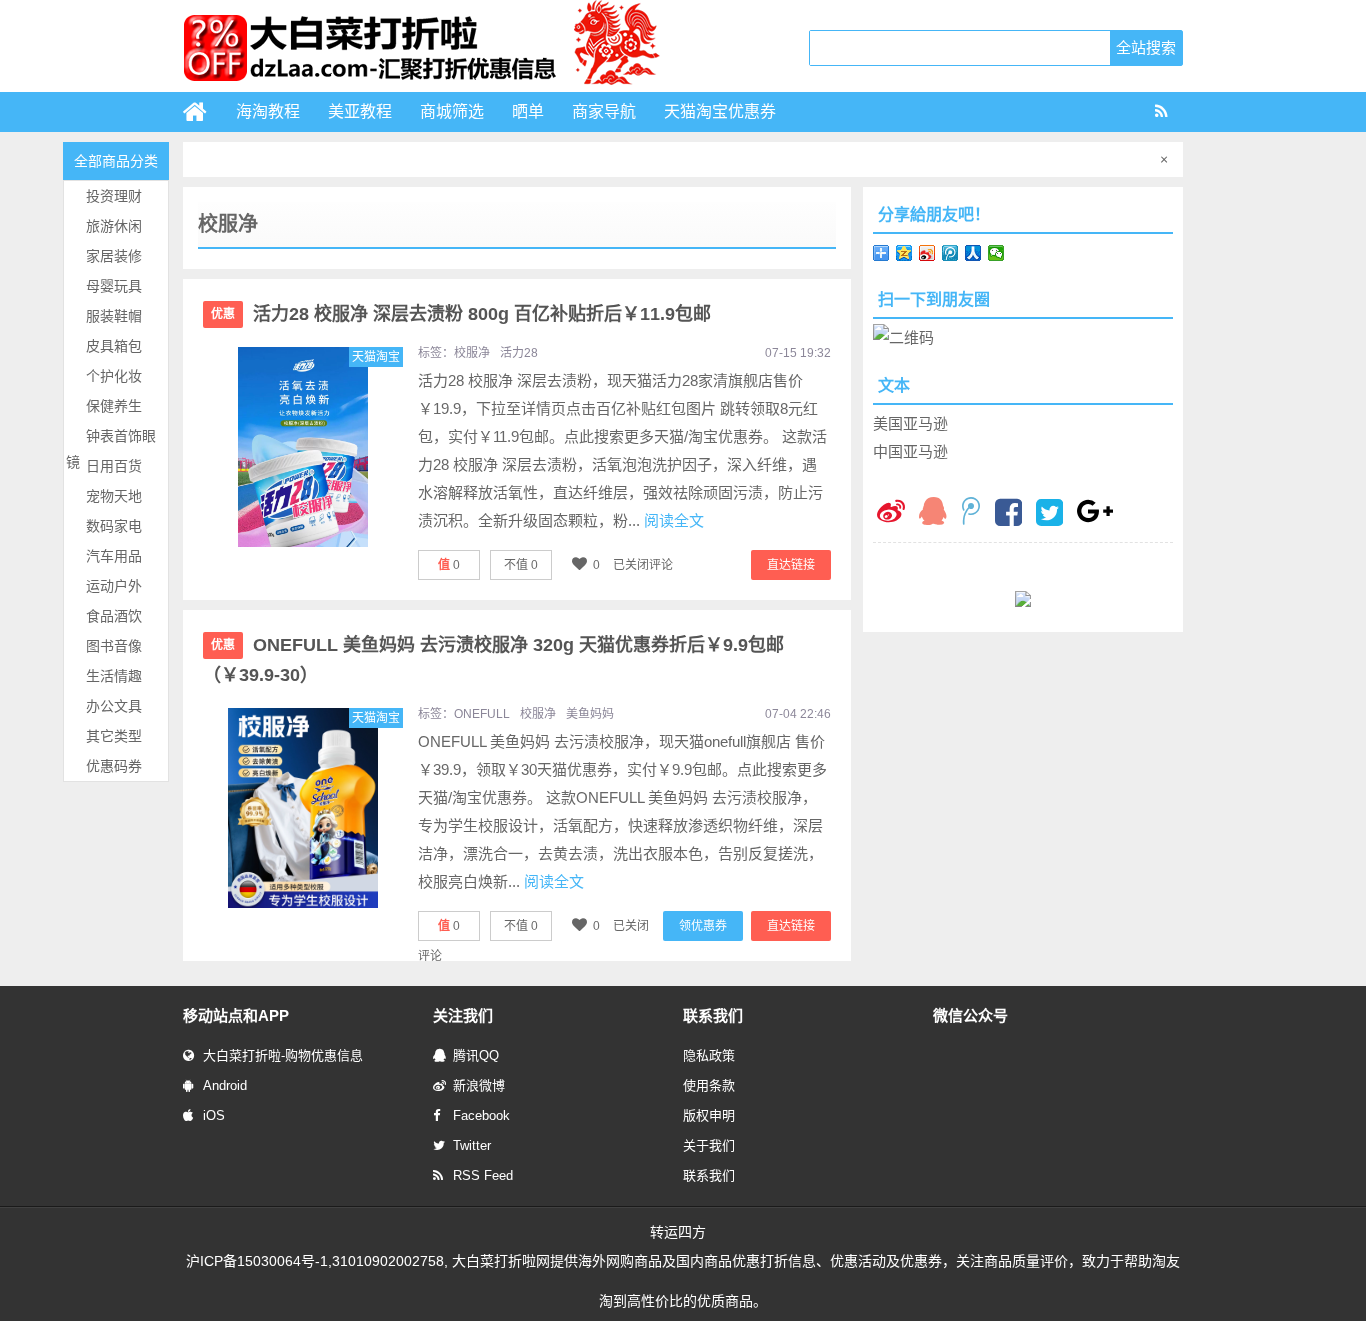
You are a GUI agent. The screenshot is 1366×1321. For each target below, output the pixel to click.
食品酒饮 (114, 616)
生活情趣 (114, 676)
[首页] (203, 112)
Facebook (481, 1115)
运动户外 (114, 586)
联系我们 (709, 1175)
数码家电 (114, 526)
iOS (214, 1115)
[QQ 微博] (971, 513)
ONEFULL (482, 714)
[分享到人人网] (973, 253)
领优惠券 (703, 926)
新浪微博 (479, 1085)
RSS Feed (483, 1175)
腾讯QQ (476, 1055)
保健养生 (114, 406)
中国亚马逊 (910, 451)
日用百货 (114, 466)
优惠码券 (114, 766)
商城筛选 (452, 111)
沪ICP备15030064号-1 (257, 1261)
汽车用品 (114, 556)
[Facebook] (1008, 515)
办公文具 (114, 706)
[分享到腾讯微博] (950, 253)
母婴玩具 (114, 286)
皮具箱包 (114, 346)
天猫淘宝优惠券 (720, 111)
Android (225, 1085)
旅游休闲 (114, 226)
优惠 (223, 314)
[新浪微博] (891, 513)
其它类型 (114, 736)
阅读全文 (674, 520)
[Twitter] (1049, 515)
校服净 (472, 353)
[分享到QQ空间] (904, 253)
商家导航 (604, 111)
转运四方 (678, 1232)
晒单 (528, 111)
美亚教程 (360, 111)
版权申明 (709, 1115)
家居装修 (114, 256)
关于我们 (709, 1145)
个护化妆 (114, 376)
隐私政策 (709, 1055)
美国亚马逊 (910, 423)
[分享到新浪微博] (927, 253)
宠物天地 (114, 496)
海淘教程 (268, 111)
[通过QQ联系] (933, 513)
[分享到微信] (996, 253)
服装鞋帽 (114, 316)
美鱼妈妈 (590, 714)
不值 (521, 565)
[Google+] (1095, 513)
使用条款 (709, 1085)
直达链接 (791, 565)
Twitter (472, 1145)
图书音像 (114, 646)
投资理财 (114, 196)
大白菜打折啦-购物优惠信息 (283, 1055)
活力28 (519, 353)
